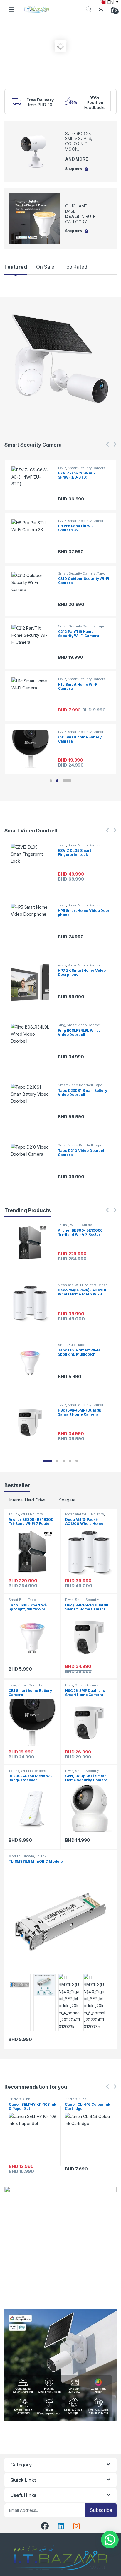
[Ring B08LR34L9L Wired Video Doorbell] (32, 1043)
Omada (28, 1856)
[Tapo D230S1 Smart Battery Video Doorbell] (32, 1103)
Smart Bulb (67, 1345)
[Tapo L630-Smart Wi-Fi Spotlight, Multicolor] (32, 1362)
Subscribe (101, 2510)
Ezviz (62, 468)
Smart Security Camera (87, 468)
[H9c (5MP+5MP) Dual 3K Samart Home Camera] (32, 1422)
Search (89, 9)
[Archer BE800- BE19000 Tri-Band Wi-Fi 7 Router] (32, 1243)
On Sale (45, 267)
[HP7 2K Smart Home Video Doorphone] (32, 983)
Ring (61, 1025)
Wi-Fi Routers (81, 1225)
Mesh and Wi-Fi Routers (77, 1285)
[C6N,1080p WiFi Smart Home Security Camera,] (33, 485)
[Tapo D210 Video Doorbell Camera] (32, 1163)
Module (15, 1856)
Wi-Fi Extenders (33, 1771)
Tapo (98, 1085)
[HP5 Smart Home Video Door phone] (32, 923)
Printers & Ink (19, 2099)
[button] (51, 781)
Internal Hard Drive (27, 1500)
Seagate (67, 1500)
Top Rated (75, 267)
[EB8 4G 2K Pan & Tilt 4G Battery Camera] (33, 538)
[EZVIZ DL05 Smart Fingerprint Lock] (32, 863)
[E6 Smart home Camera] (33, 591)
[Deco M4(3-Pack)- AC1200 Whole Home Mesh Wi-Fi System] (32, 1303)
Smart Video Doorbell (85, 845)
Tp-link (63, 1225)
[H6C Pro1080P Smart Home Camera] (33, 644)
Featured (16, 267)
